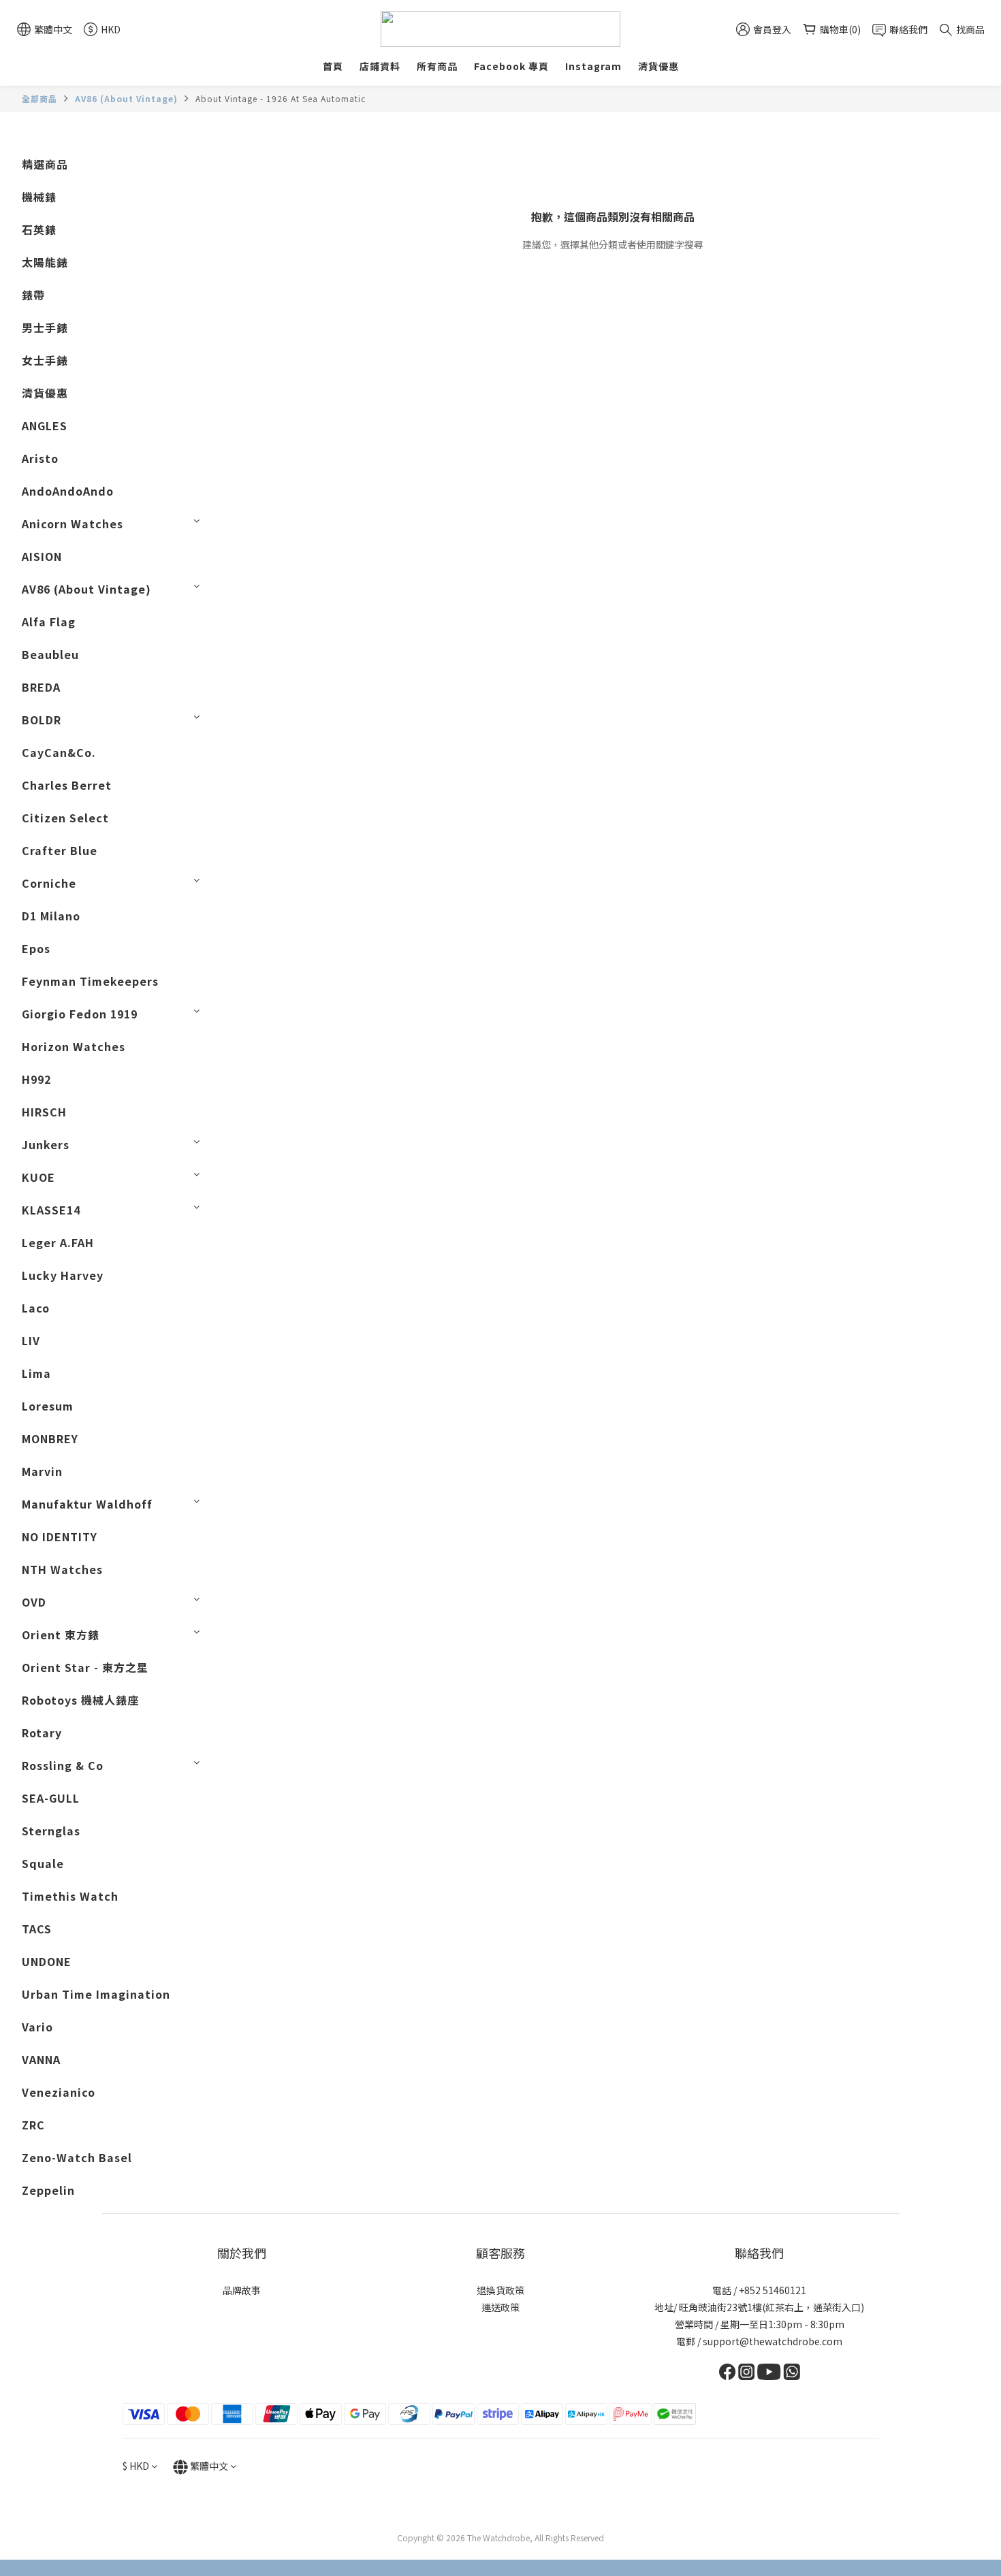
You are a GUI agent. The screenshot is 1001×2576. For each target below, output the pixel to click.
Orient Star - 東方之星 (85, 1667)
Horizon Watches (74, 1046)
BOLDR (42, 720)
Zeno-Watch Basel (77, 2157)
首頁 (333, 66)
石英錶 (39, 229)
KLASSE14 (51, 1210)
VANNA (41, 2059)
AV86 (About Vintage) (126, 98)
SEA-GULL (51, 1798)
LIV (31, 1340)
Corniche (49, 883)
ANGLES (45, 425)
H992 (36, 1079)
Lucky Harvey (63, 1275)
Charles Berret (67, 785)
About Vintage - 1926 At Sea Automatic (281, 98)
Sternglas (51, 1831)
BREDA (41, 687)
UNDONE (47, 1961)
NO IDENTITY (60, 1536)
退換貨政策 (500, 2290)
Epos (36, 948)
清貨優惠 (658, 66)
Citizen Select (65, 818)
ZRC (33, 2125)
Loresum (48, 1406)
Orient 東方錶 (61, 1635)
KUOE (38, 1177)
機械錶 (39, 197)
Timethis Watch (70, 1896)
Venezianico (59, 2092)
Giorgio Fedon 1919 (80, 1014)
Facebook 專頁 (511, 66)
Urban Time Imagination (96, 1994)
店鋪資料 (380, 66)
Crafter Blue (60, 850)
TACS (37, 1929)
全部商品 (39, 98)
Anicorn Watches (73, 524)
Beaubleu (50, 654)
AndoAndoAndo (68, 491)
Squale (43, 1863)
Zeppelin (48, 2190)
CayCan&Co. (59, 752)
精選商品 (45, 164)
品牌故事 (242, 2290)
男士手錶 (45, 327)
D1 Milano (51, 916)
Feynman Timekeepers (90, 981)
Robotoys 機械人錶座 (80, 1700)
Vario (37, 2027)
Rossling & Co (63, 1765)
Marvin (42, 1471)
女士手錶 (45, 360)
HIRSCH (44, 1112)
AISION (42, 556)
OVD (34, 1602)
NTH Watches (62, 1569)
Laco (36, 1308)
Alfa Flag (49, 622)
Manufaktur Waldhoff (87, 1504)
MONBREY (50, 1438)
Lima (36, 1373)
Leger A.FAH (58, 1242)
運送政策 (500, 2307)
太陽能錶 (45, 262)
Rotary (42, 1733)
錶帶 (33, 295)
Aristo (40, 458)
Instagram (593, 66)
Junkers (46, 1144)
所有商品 (437, 66)
